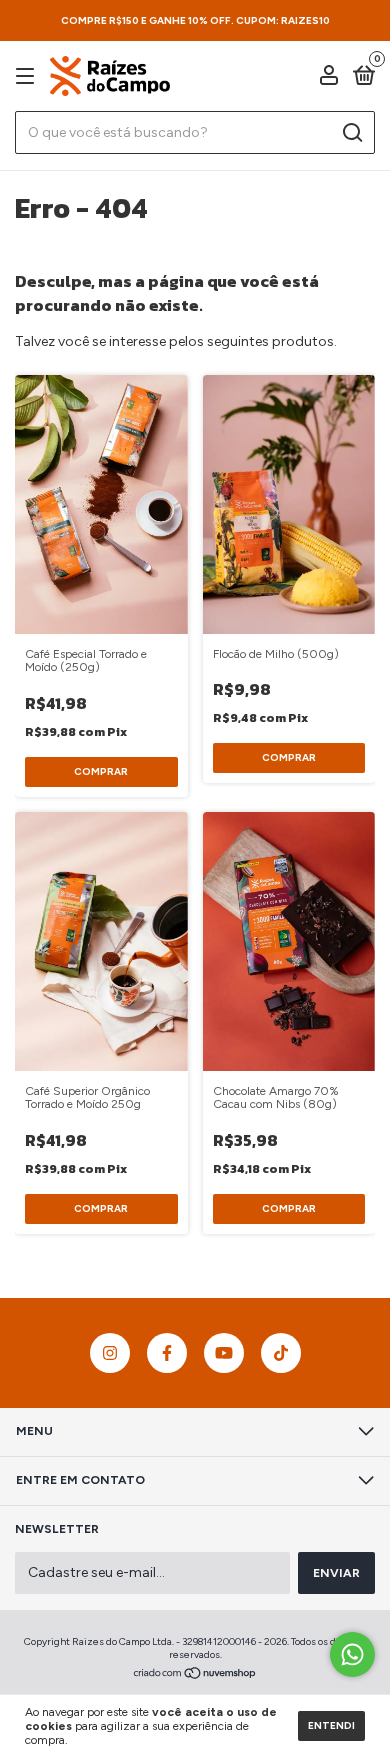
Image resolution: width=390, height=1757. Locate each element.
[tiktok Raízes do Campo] (281, 1353)
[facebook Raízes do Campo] (167, 1353)
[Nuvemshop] (195, 1675)
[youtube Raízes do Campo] (224, 1353)
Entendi (331, 1725)
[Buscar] (351, 133)
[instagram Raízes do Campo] (110, 1353)
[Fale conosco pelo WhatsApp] (352, 1654)
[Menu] (28, 77)
